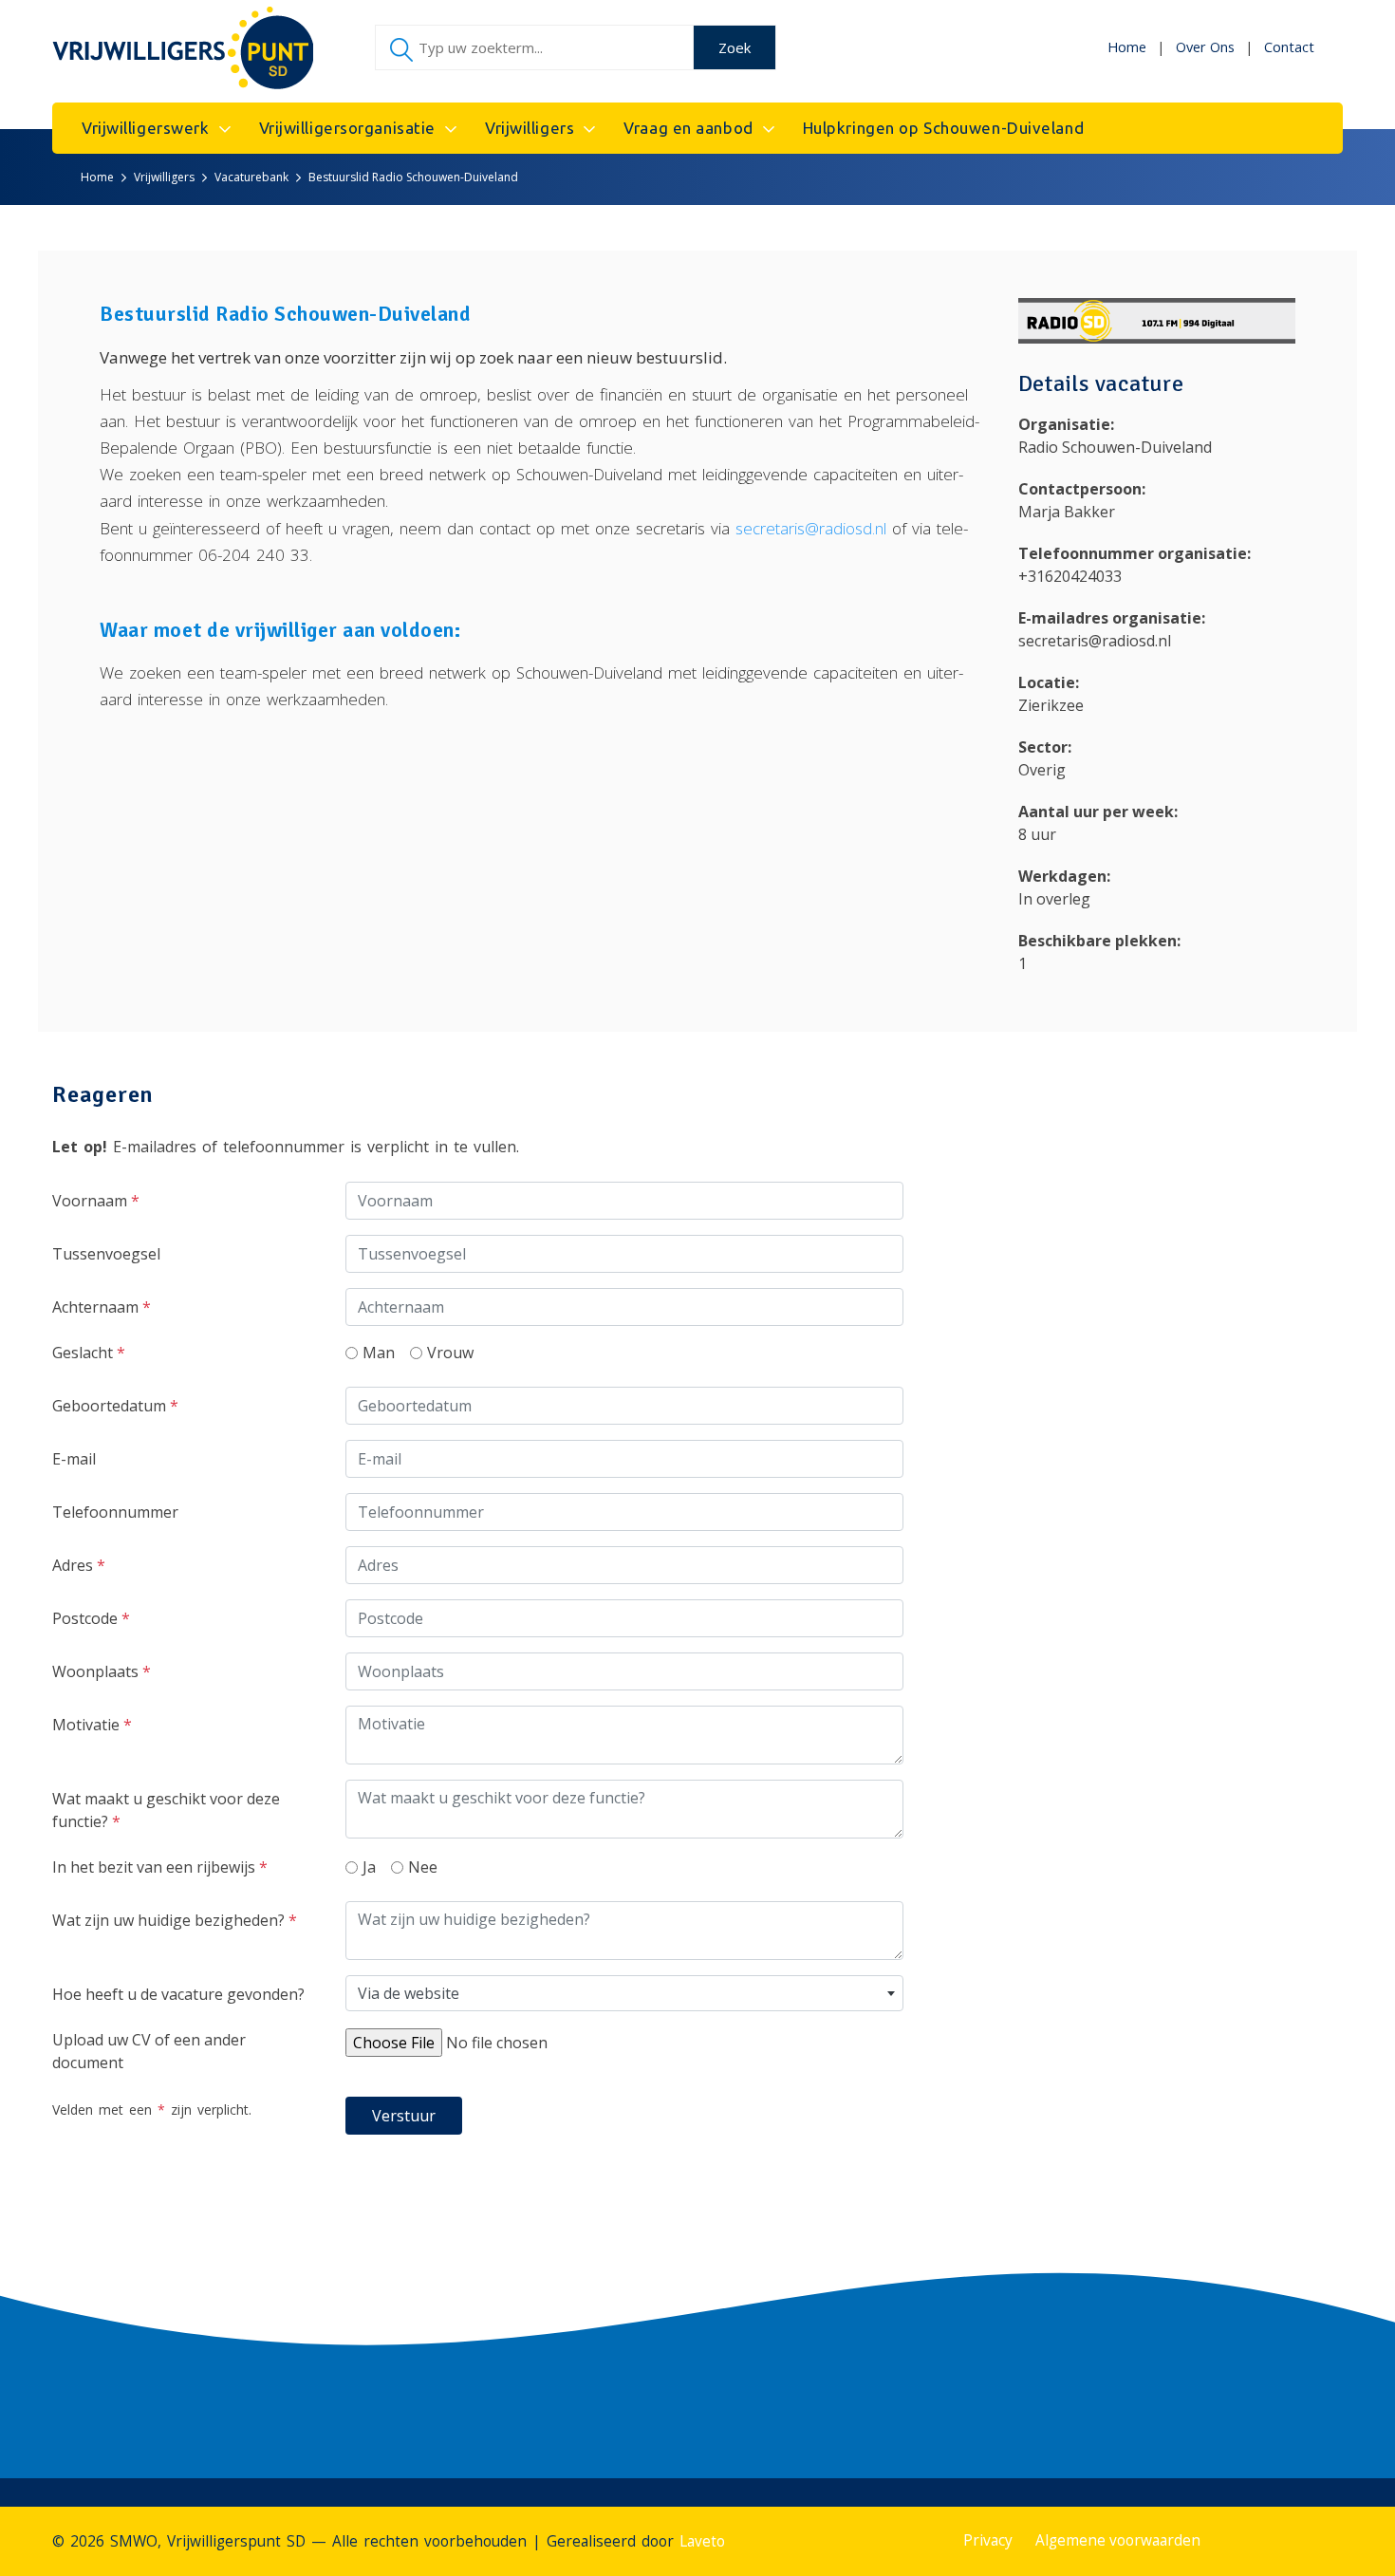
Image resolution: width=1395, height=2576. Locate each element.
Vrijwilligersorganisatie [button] (347, 128)
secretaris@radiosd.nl (811, 528)
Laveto (702, 2541)
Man (379, 1353)
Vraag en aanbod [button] (688, 128)
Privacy (988, 2540)
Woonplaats (102, 1671)
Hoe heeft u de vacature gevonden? (178, 1994)
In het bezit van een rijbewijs (160, 1867)
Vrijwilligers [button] (530, 128)
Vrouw (450, 1353)
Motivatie (92, 1725)
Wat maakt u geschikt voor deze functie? (166, 1810)
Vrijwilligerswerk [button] (146, 128)
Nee (423, 1867)
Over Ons (1205, 47)
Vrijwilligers (164, 177)
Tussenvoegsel (106, 1254)
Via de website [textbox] (409, 1993)
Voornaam (96, 1201)
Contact (1289, 47)
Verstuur (404, 2116)
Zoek (735, 47)
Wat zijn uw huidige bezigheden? (175, 1920)
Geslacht (89, 1353)
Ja (369, 1867)
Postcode (91, 1618)
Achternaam (102, 1307)
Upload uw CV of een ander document (149, 2051)
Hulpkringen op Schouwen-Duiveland (943, 128)
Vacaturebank (251, 177)
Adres (79, 1565)
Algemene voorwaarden (1118, 2540)
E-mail (74, 1459)
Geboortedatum (115, 1406)
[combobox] (624, 1993)
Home (1127, 47)
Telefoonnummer (115, 1512)
